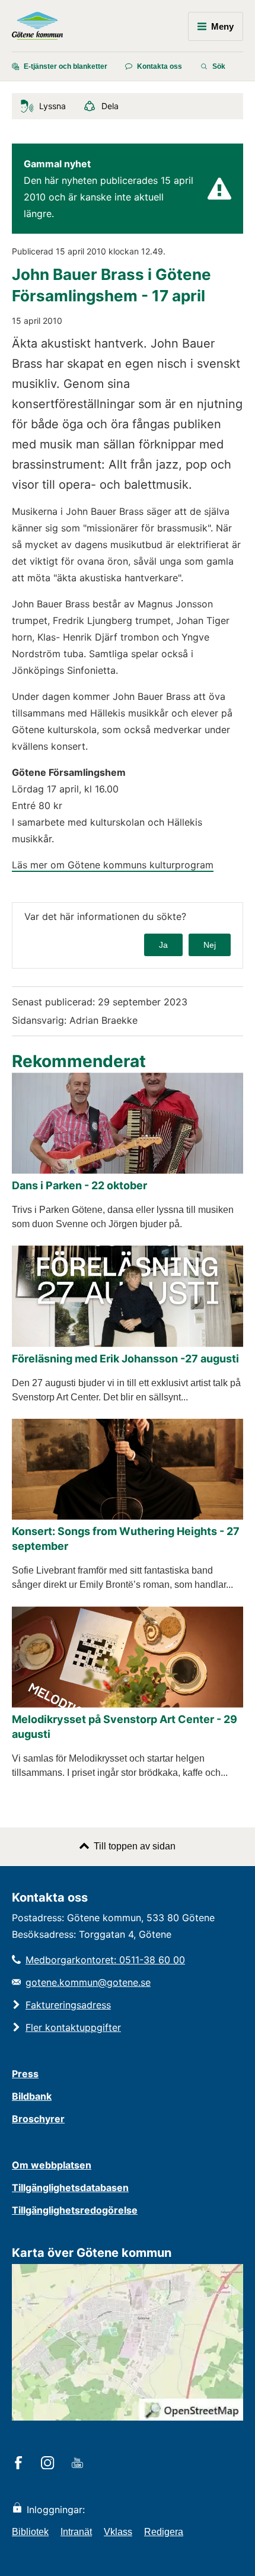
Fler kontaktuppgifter (73, 2027)
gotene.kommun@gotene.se (88, 1982)
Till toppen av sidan (135, 1846)
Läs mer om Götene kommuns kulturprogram (113, 865)
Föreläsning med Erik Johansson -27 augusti (125, 1359)
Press (25, 2074)
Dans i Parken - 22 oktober (79, 1185)
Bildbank (32, 2096)
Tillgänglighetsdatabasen (70, 2187)
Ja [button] (163, 945)
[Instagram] (50, 2464)
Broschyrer (38, 2119)
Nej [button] (210, 945)
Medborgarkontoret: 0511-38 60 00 (105, 1960)
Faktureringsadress (68, 2005)
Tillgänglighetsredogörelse (75, 2210)
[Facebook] (20, 2464)
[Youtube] (79, 2464)
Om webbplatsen (52, 2165)
